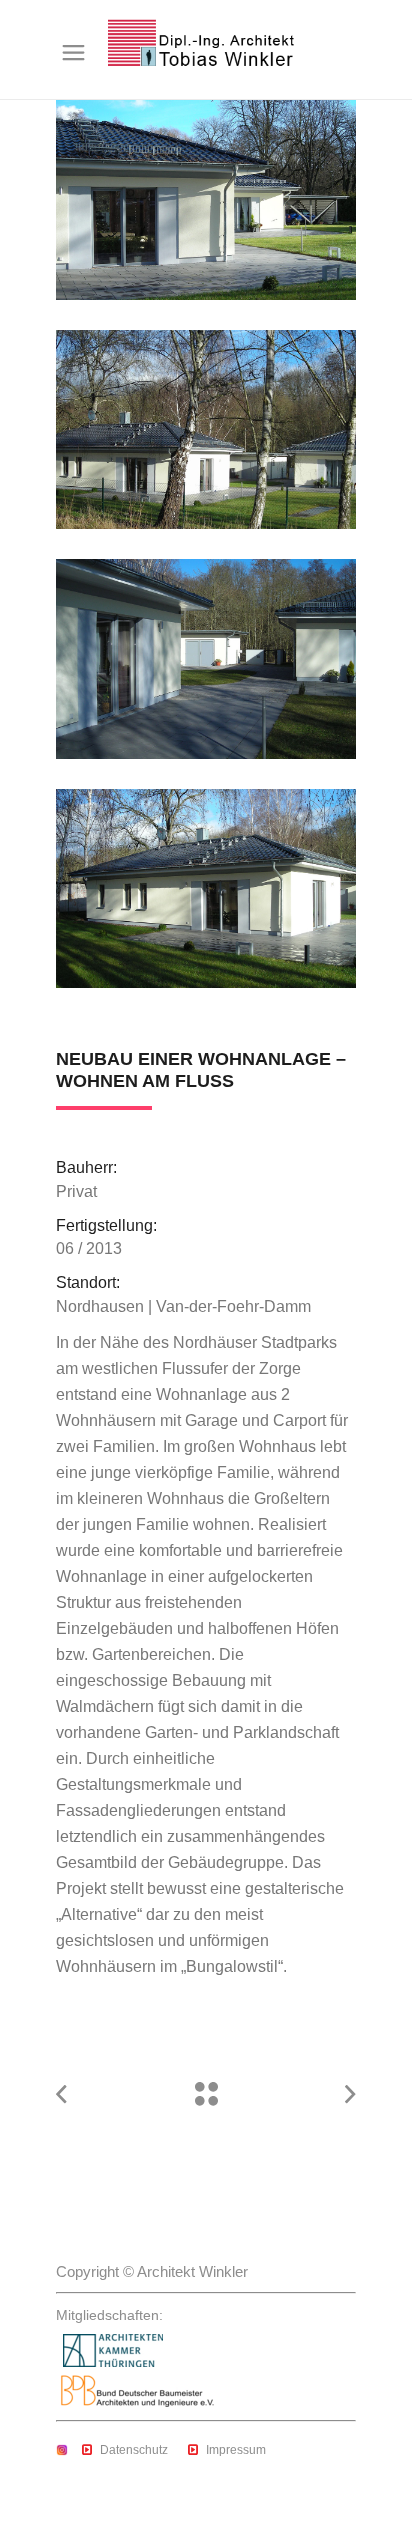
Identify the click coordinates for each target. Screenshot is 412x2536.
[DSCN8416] (206, 659)
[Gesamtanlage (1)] (206, 430)
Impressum (236, 2450)
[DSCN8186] (206, 889)
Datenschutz (134, 2450)
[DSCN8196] (206, 200)
